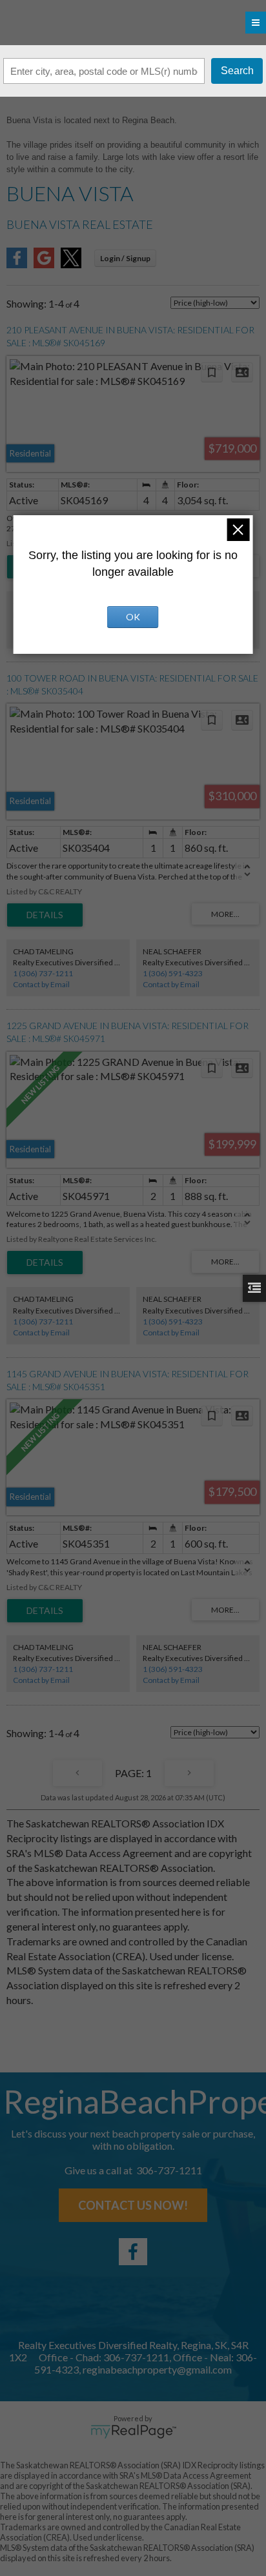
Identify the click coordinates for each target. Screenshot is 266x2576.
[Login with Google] (44, 264)
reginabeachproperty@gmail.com (157, 2369)
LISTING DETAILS (45, 915)
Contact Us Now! (133, 2205)
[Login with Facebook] (17, 264)
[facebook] (133, 2252)
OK (133, 617)
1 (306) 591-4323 (173, 973)
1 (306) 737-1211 (43, 973)
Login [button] (125, 258)
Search (237, 71)
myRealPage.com (133, 2432)
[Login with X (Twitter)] (71, 264)
